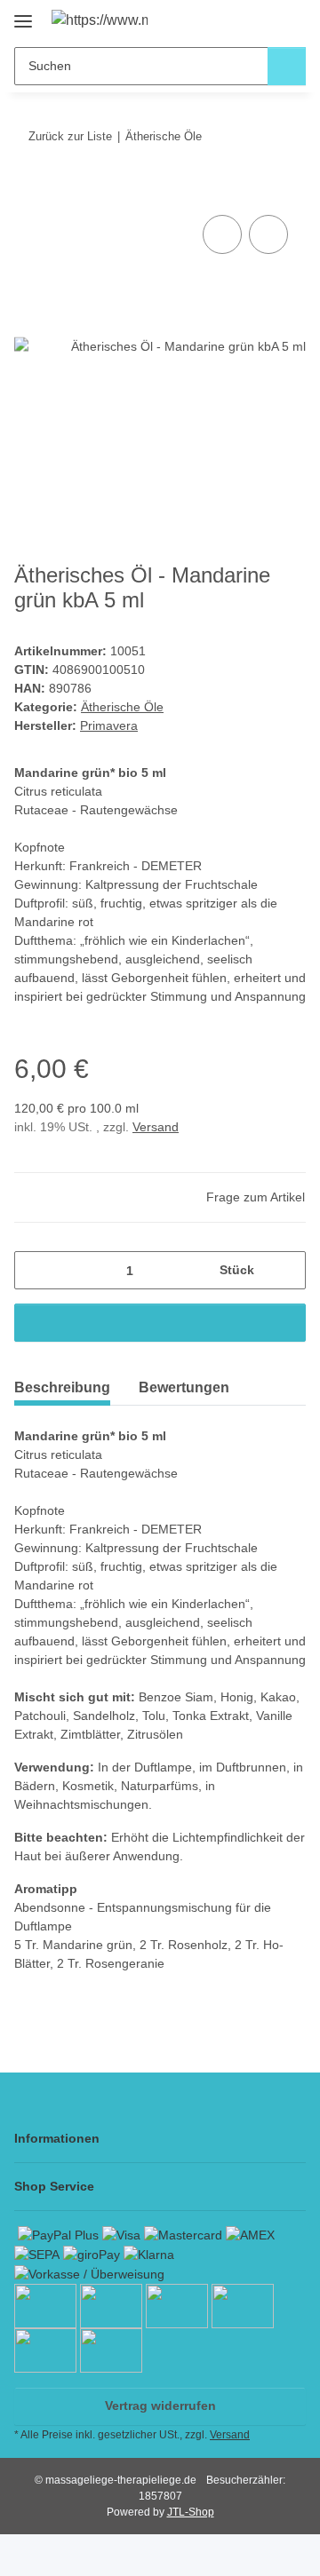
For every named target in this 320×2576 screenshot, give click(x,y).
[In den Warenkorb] (28, 191)
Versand (156, 1127)
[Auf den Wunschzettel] (268, 234)
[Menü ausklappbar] (23, 15)
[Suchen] (287, 66)
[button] (236, 20)
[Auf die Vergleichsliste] (222, 234)
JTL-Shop (191, 2512)
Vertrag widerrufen (160, 2406)
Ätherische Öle (122, 707)
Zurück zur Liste (70, 136)
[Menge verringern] (34, 1270)
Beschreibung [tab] (62, 1387)
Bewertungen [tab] (184, 1387)
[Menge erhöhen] (286, 1270)
